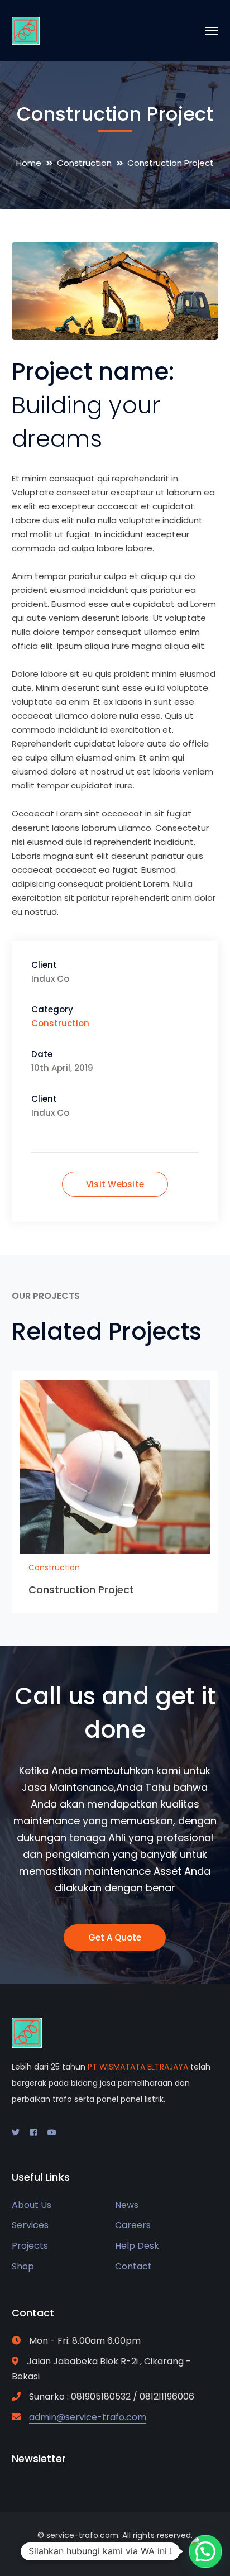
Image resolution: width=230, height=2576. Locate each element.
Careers (133, 2225)
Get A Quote (115, 1937)
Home (29, 163)
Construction (84, 163)
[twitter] (16, 2133)
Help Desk (137, 2246)
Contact (133, 2266)
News (127, 2205)
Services (30, 2225)
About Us (32, 2205)
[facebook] (33, 2133)
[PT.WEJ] (26, 30)
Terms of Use (82, 2554)
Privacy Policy (147, 2554)
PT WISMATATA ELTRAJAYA (138, 2067)
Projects (30, 2246)
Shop (23, 2266)
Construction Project (82, 1590)
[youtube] (52, 2133)
